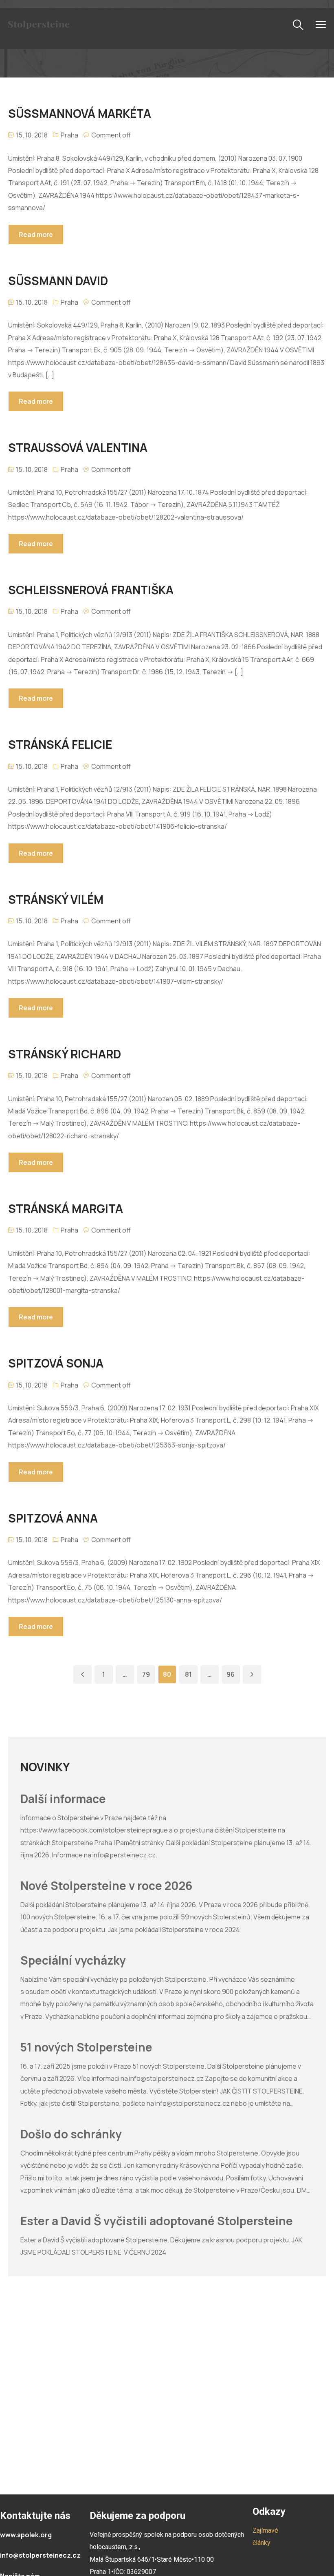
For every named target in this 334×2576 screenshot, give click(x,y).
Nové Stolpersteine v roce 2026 (106, 1886)
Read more (36, 235)
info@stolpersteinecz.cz (40, 2555)
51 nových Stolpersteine (86, 2047)
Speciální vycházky (73, 1961)
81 (188, 1674)
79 (146, 1674)
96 (231, 1674)
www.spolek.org (26, 2535)
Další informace (63, 1799)
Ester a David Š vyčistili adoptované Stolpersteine (157, 2221)
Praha (69, 135)
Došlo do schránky (71, 2134)
